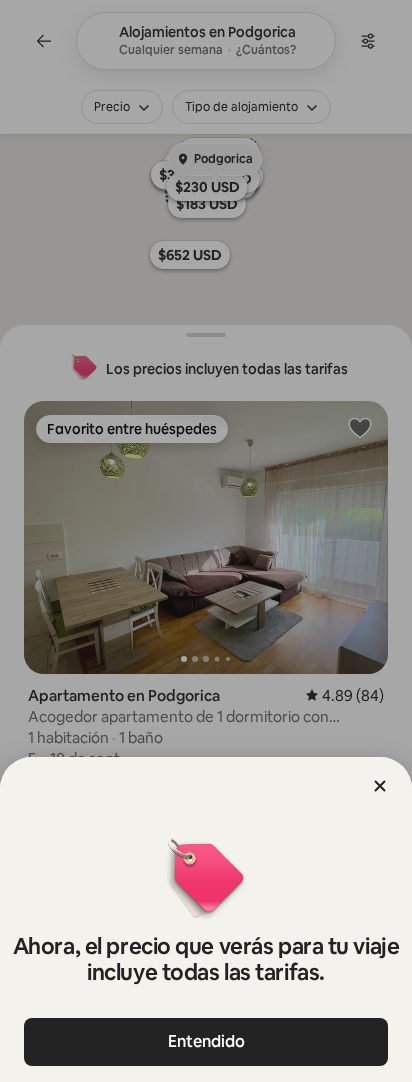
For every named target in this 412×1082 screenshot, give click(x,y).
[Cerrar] (380, 786)
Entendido (206, 1041)
